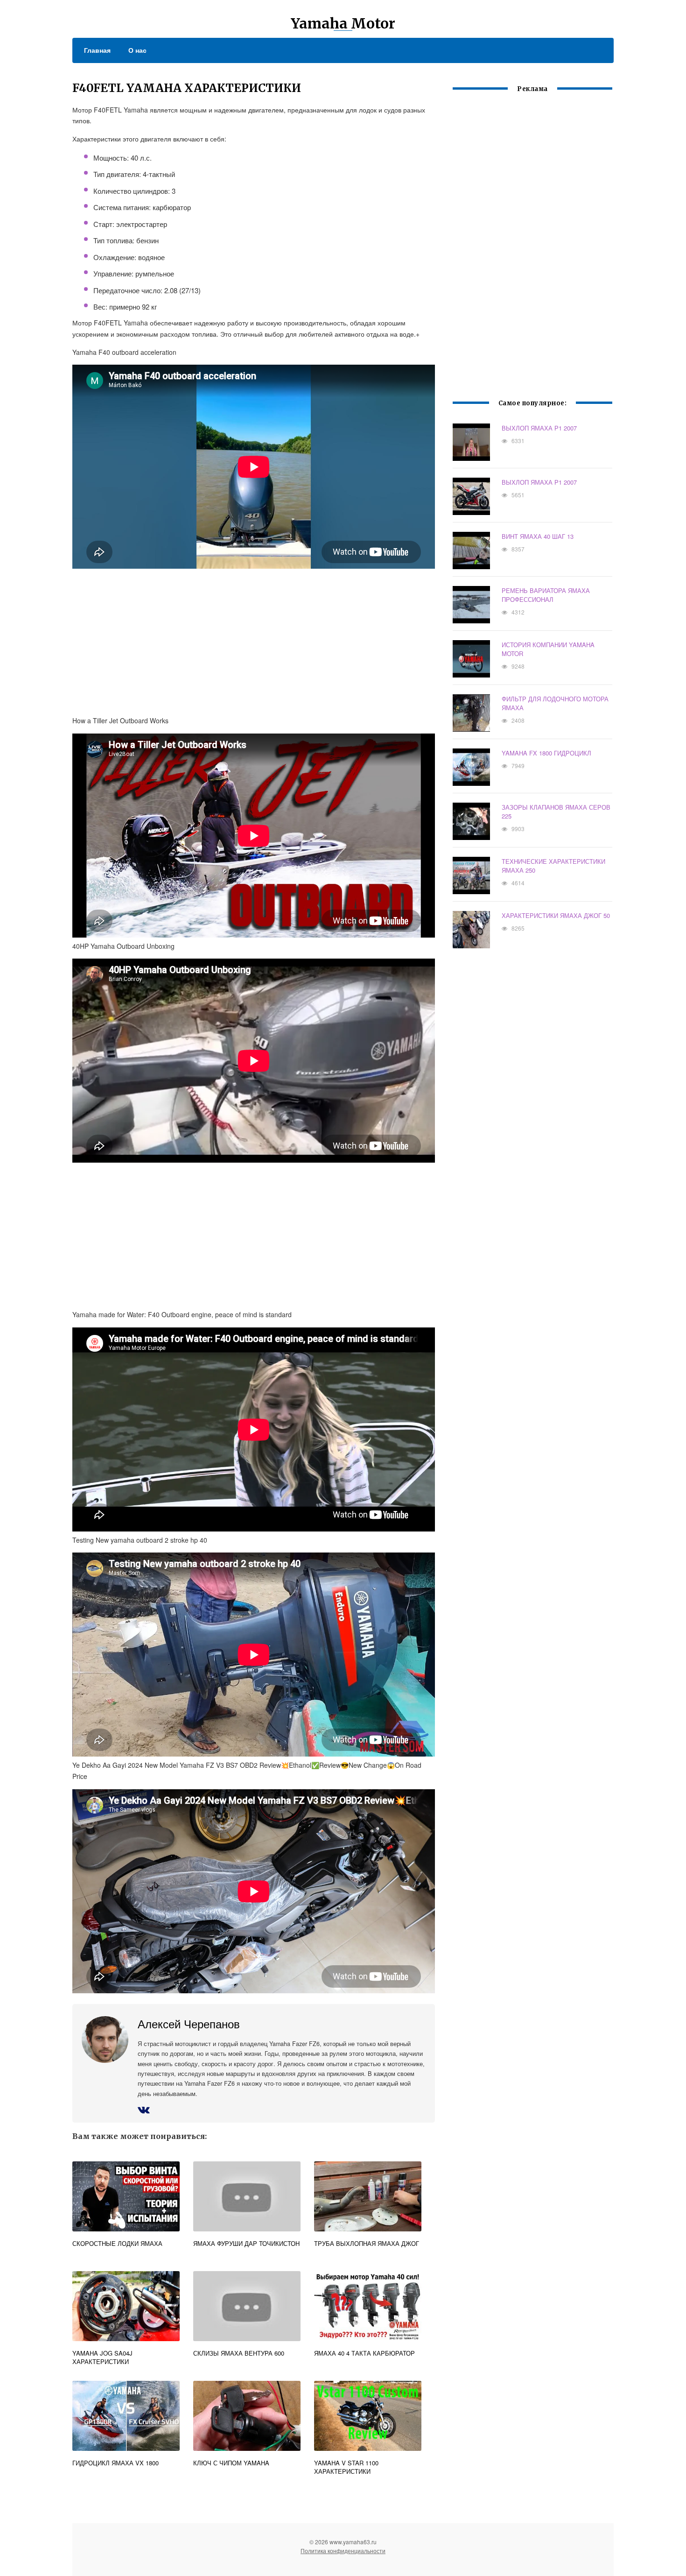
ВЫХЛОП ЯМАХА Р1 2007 (539, 428)
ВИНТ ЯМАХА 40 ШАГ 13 (538, 536)
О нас (137, 50)
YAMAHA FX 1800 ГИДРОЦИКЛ (546, 753)
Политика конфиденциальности (343, 2551)
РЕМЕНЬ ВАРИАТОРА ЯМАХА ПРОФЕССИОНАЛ (546, 595)
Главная (97, 50)
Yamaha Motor (343, 23)
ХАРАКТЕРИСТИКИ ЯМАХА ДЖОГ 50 (556, 915)
